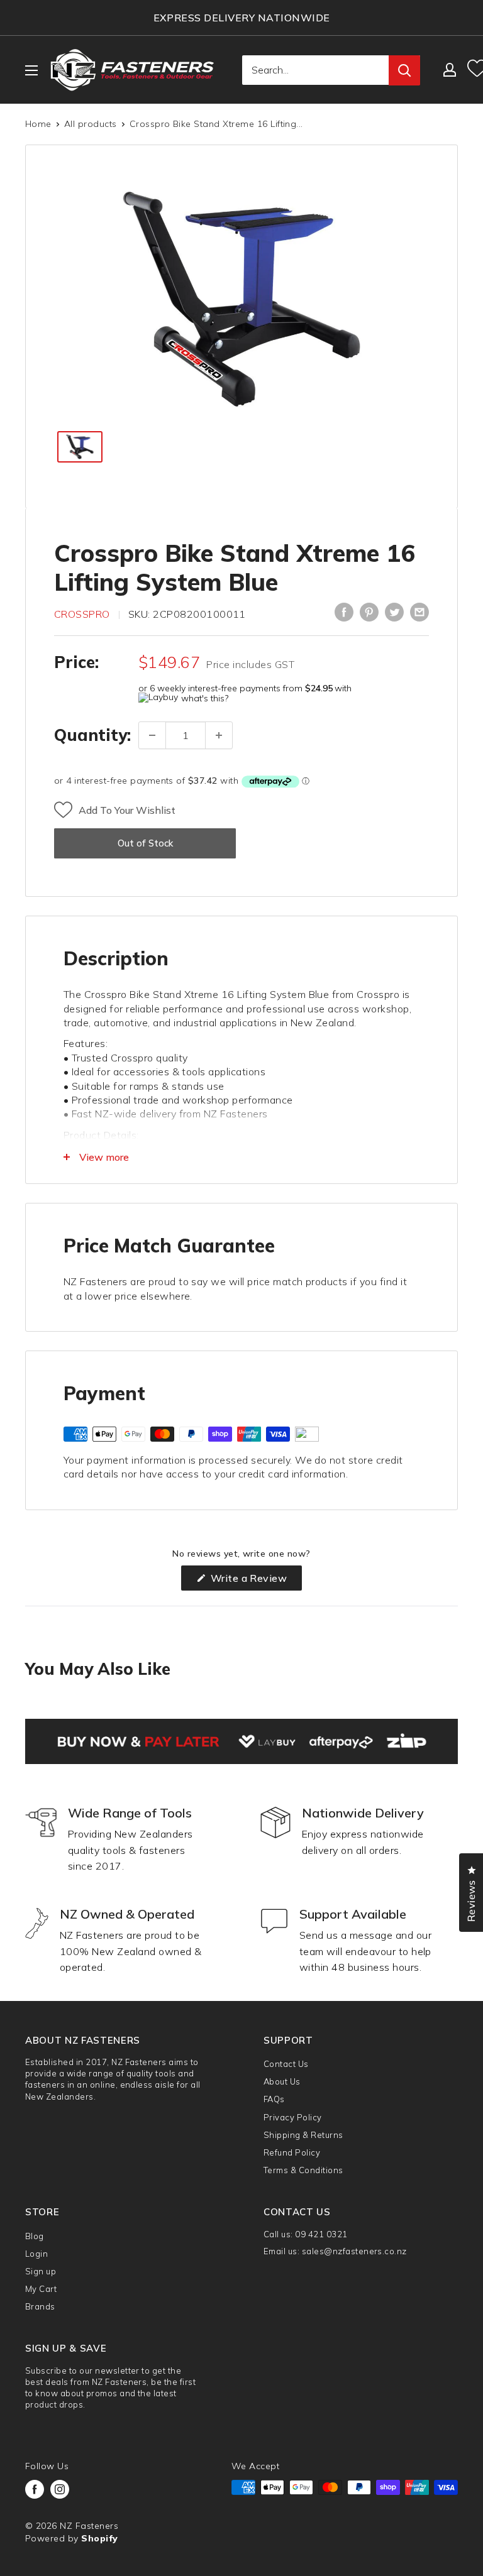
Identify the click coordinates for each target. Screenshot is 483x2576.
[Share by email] (419, 612)
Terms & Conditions (303, 2170)
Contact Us (286, 2064)
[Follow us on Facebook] (35, 2489)
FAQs (274, 2099)
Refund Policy (292, 2152)
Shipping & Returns (303, 2135)
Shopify (99, 2538)
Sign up (41, 2271)
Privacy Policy (293, 2117)
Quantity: (92, 735)
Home (38, 124)
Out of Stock (145, 843)
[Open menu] (31, 70)
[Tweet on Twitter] (394, 612)
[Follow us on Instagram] (60, 2489)
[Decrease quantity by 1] (152, 735)
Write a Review (255, 1581)
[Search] (404, 70)
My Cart (41, 2289)
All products (91, 124)
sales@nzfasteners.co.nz (354, 2251)
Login (36, 2254)
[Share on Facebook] (344, 612)
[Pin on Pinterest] (369, 612)
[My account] (450, 70)
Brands (40, 2306)
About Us (282, 2081)
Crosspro (82, 614)
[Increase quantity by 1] (219, 735)
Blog (35, 2236)
